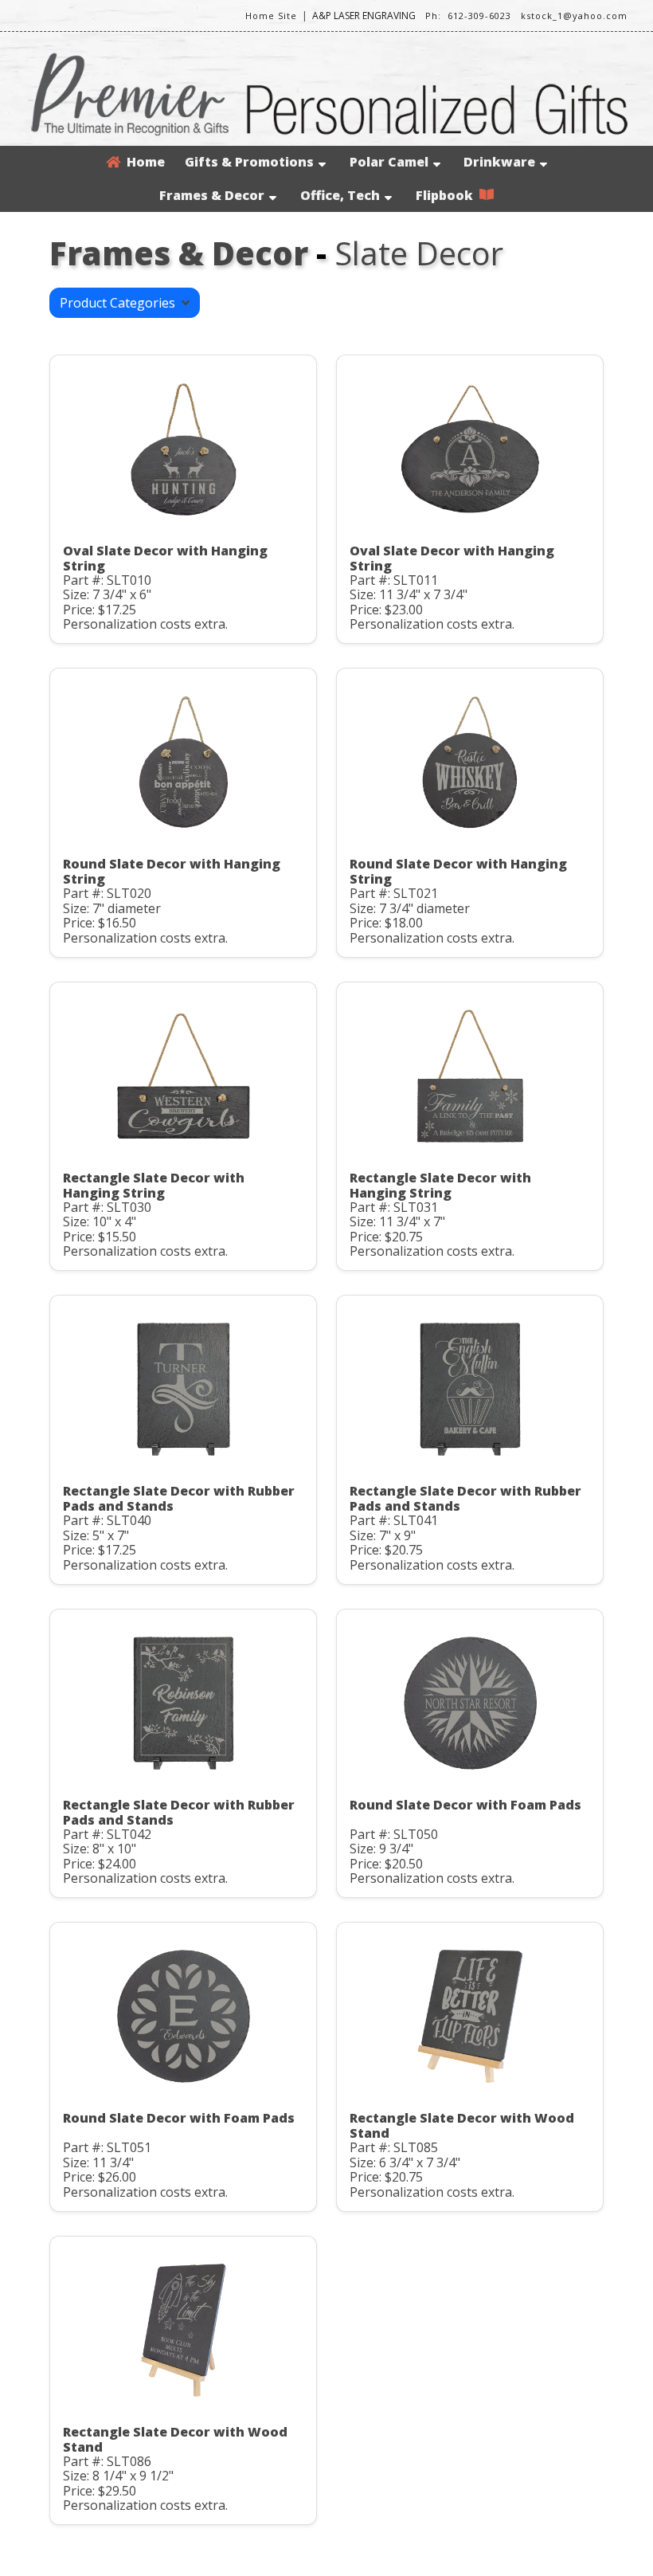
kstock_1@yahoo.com (574, 16)
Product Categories (121, 303)
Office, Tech (340, 195)
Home (143, 162)
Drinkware (499, 162)
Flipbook (448, 195)
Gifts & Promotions (249, 162)
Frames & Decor (212, 195)
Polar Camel (389, 162)
